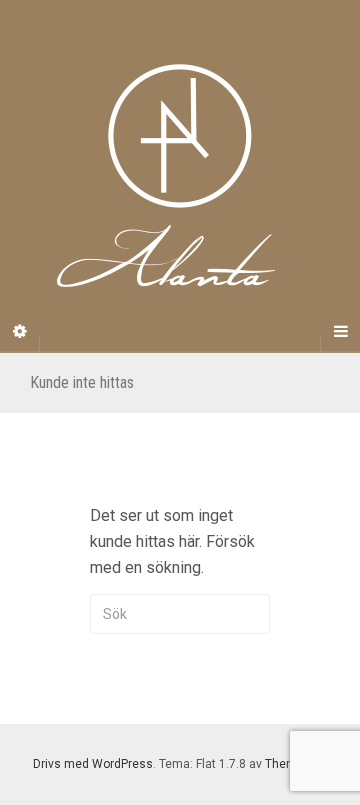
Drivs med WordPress (93, 764)
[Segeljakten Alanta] (180, 175)
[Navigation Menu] (340, 332)
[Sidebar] (20, 332)
